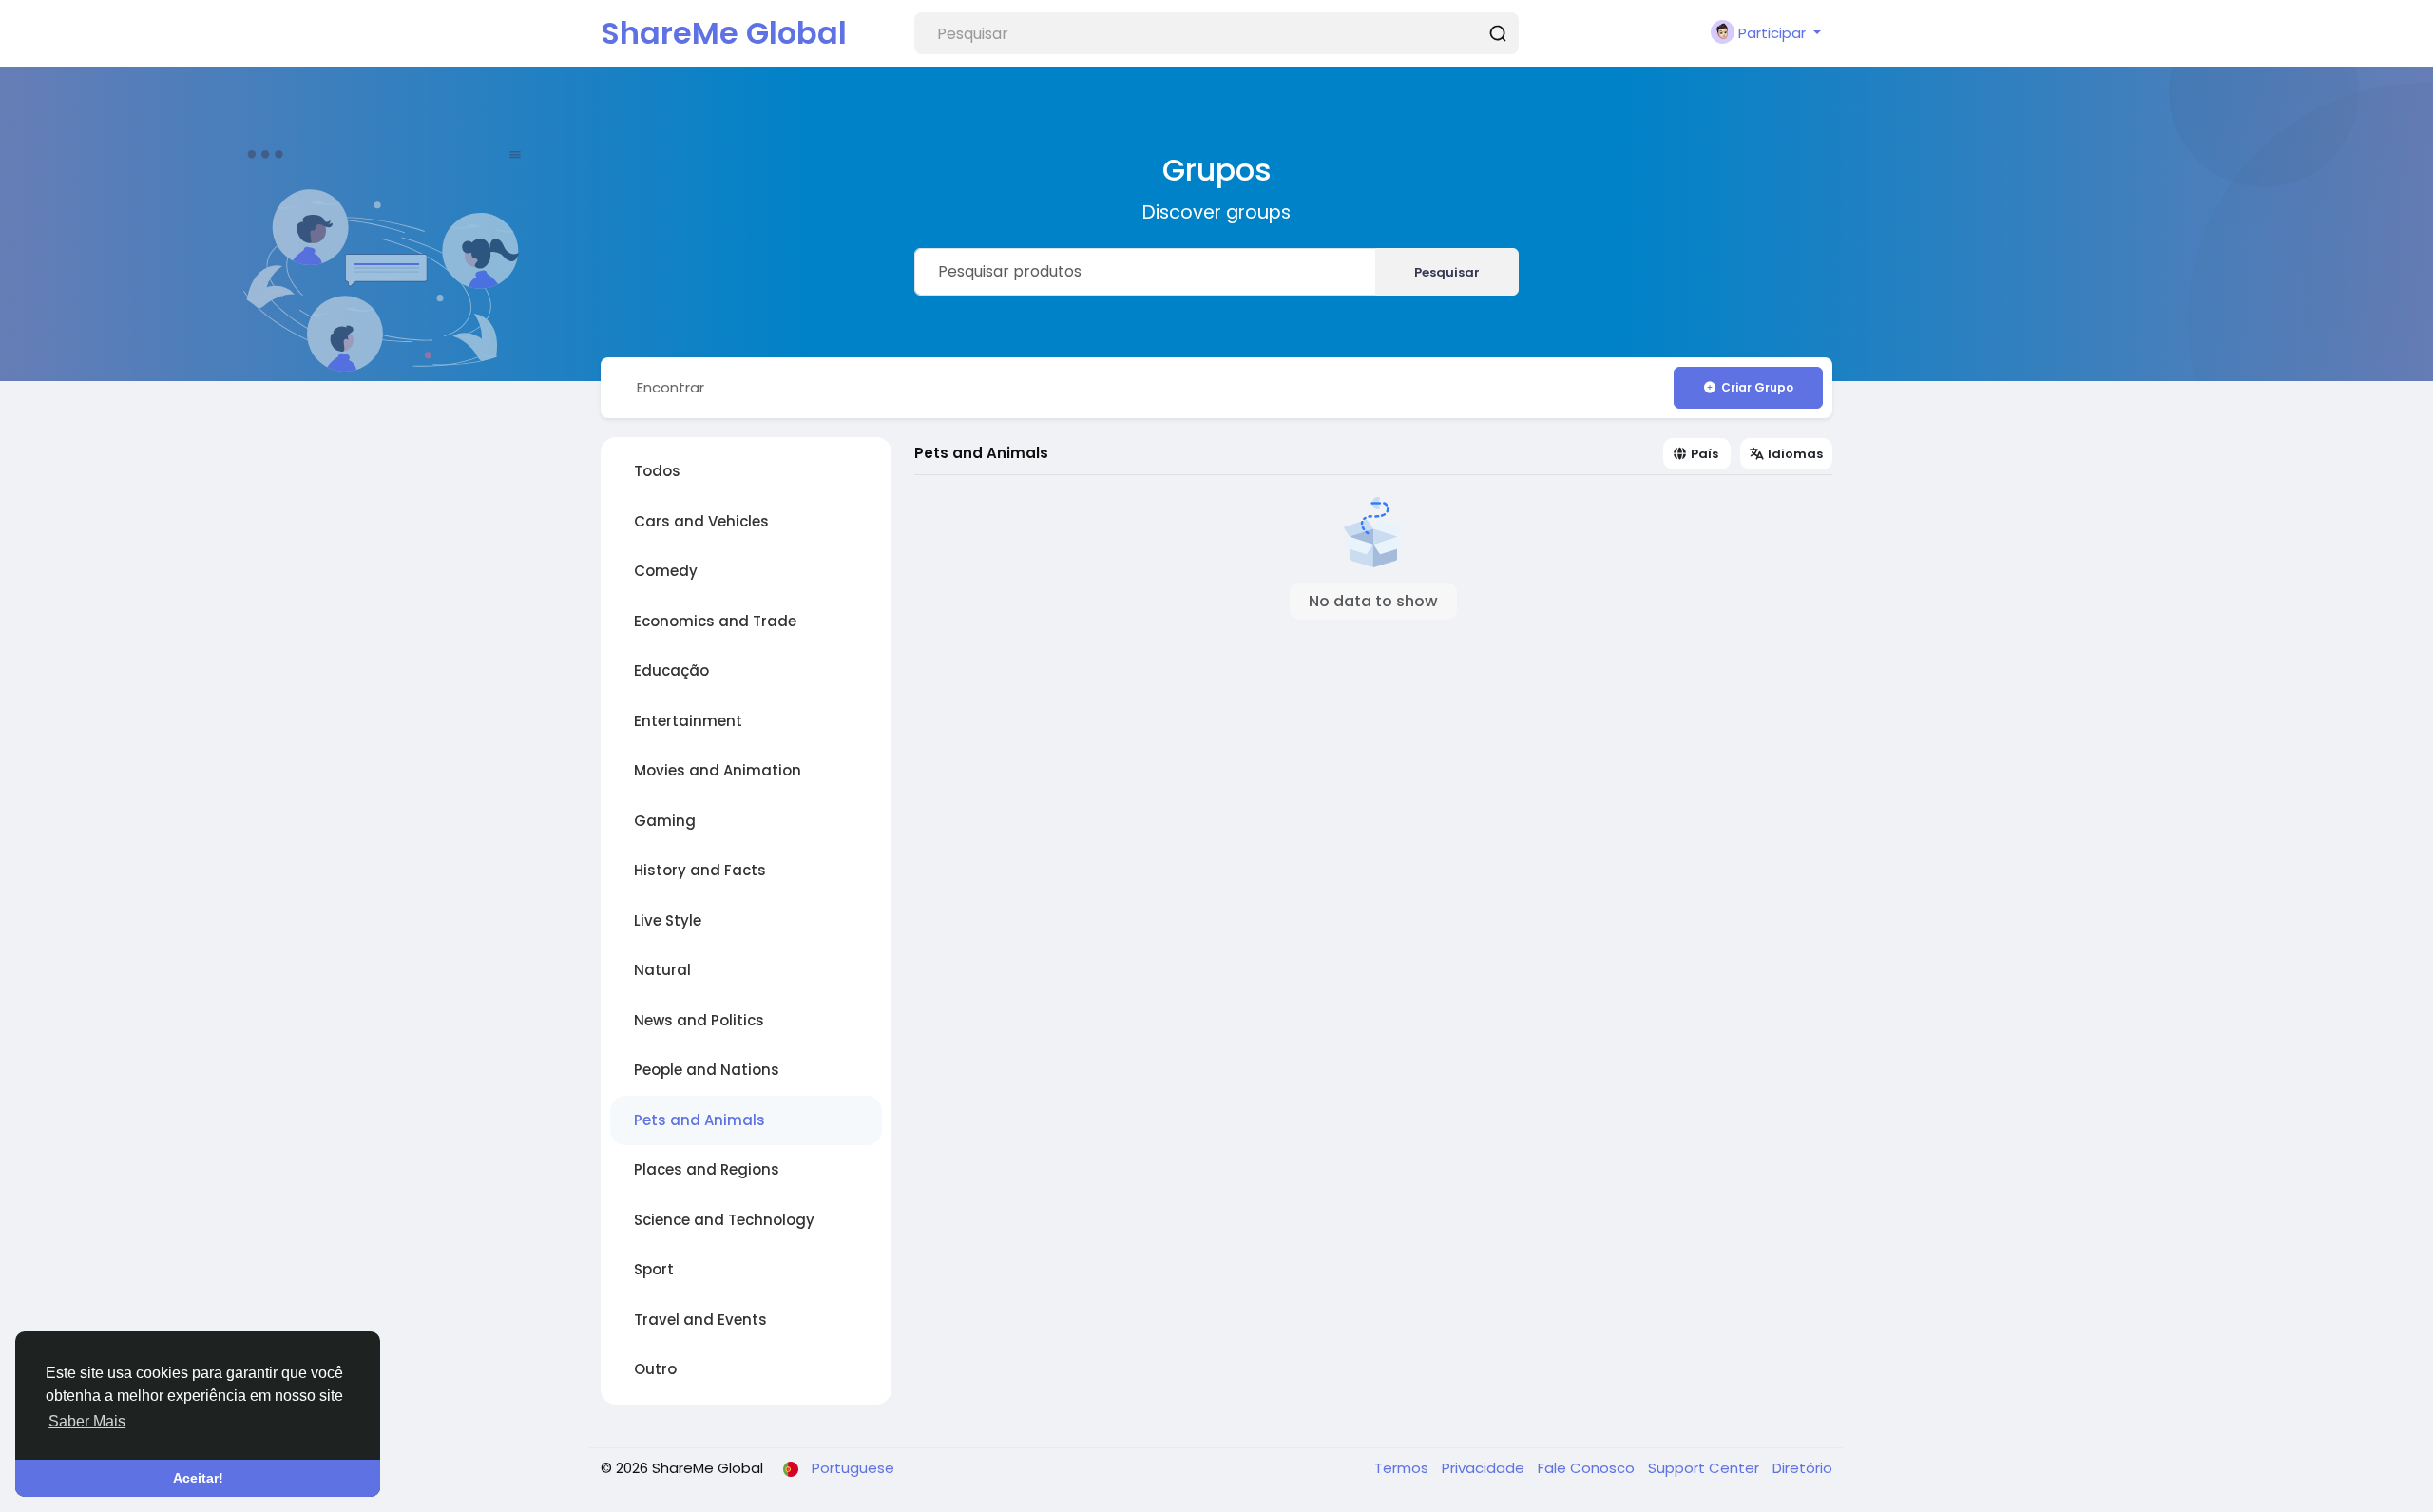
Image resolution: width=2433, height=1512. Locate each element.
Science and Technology (724, 1220)
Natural (662, 970)
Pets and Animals (699, 1120)
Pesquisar (1447, 272)
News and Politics (699, 1020)
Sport (654, 1269)
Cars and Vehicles (701, 521)
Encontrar (671, 387)
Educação (671, 670)
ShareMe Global (724, 33)
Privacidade (1485, 1468)
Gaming (665, 821)
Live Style (668, 920)
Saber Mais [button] (87, 1421)
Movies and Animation (718, 770)
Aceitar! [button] (198, 1478)
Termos (1403, 1468)
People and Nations (707, 1070)
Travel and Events (700, 1320)
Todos (657, 471)
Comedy (666, 571)
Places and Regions (707, 1169)
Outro (655, 1369)
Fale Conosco (1588, 1468)
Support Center (1705, 1468)
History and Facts (700, 870)
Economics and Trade (715, 621)
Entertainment (688, 721)
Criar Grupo (1757, 387)
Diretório (1802, 1468)
